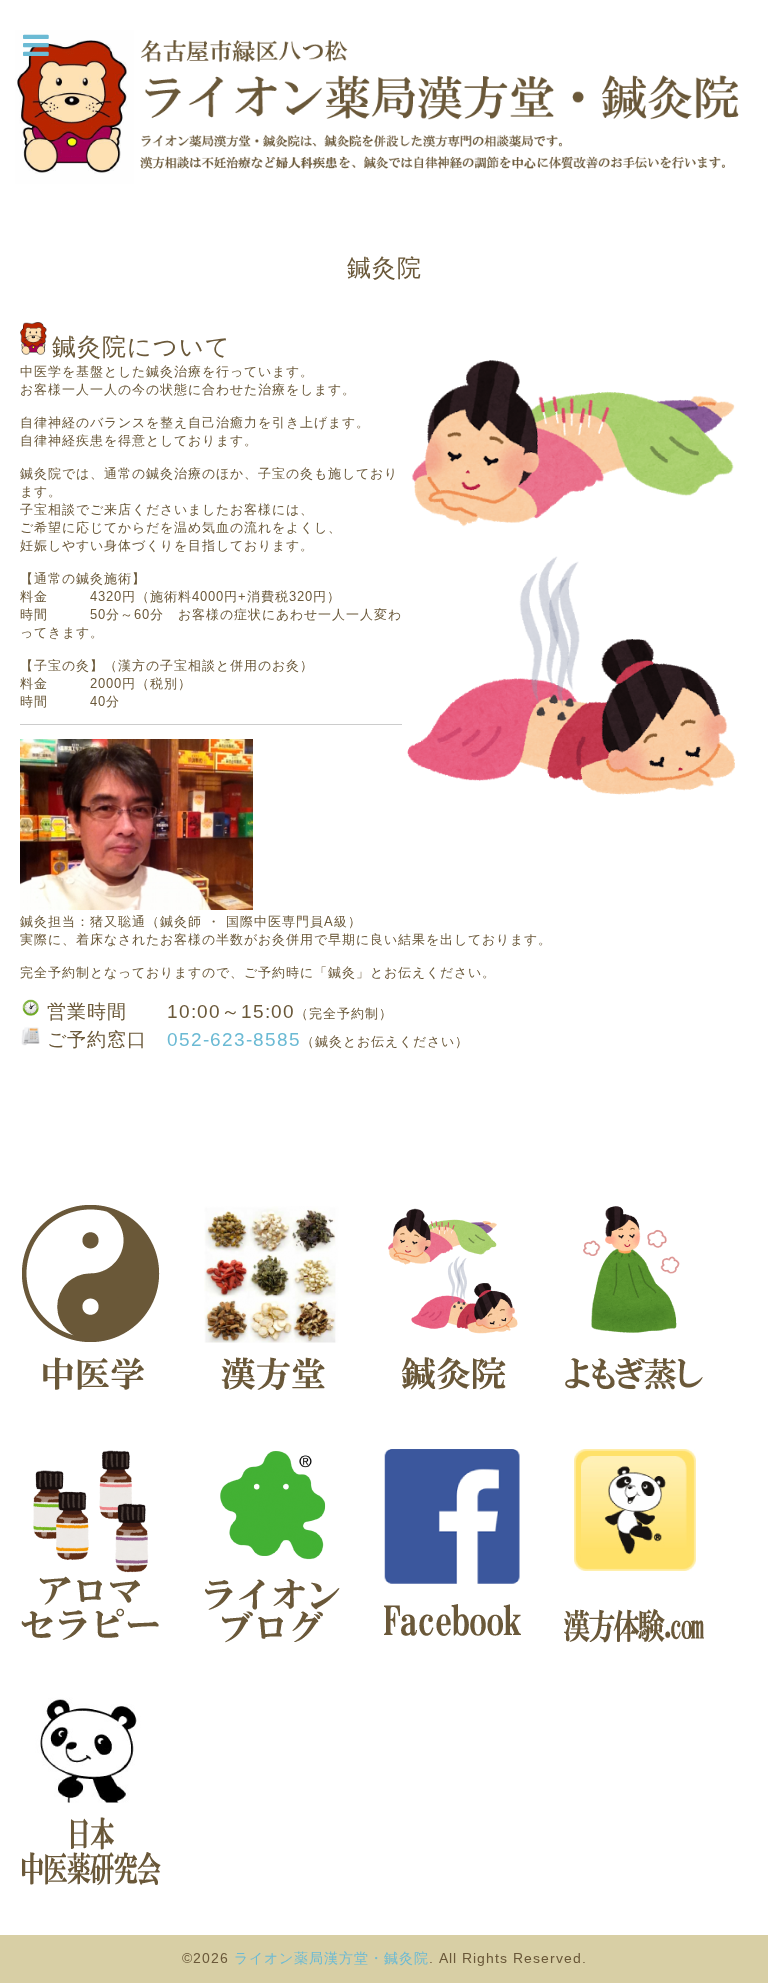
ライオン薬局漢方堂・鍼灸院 (331, 1958)
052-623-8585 (234, 1039)
